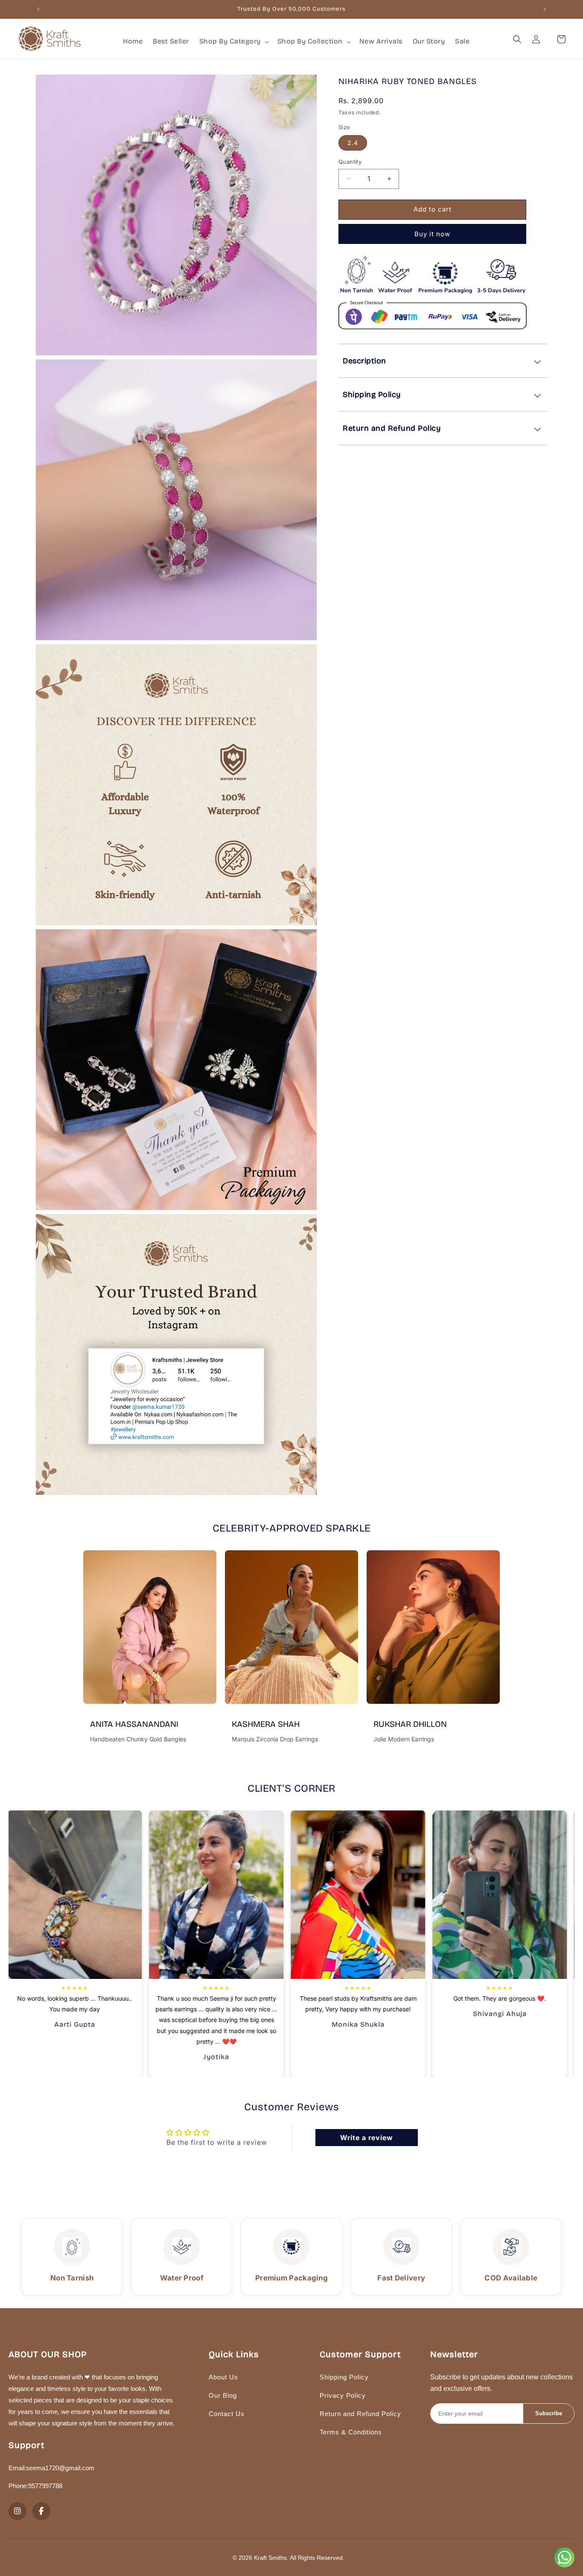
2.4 (353, 143)
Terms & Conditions (351, 2432)
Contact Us (227, 2414)
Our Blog (223, 2395)
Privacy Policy (343, 2395)
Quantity (350, 162)
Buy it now (432, 234)
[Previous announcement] (38, 9)
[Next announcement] (545, 9)
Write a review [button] (367, 2138)
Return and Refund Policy (360, 2414)
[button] (233, 42)
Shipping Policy (344, 2377)
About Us (223, 2377)
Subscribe (549, 2413)
